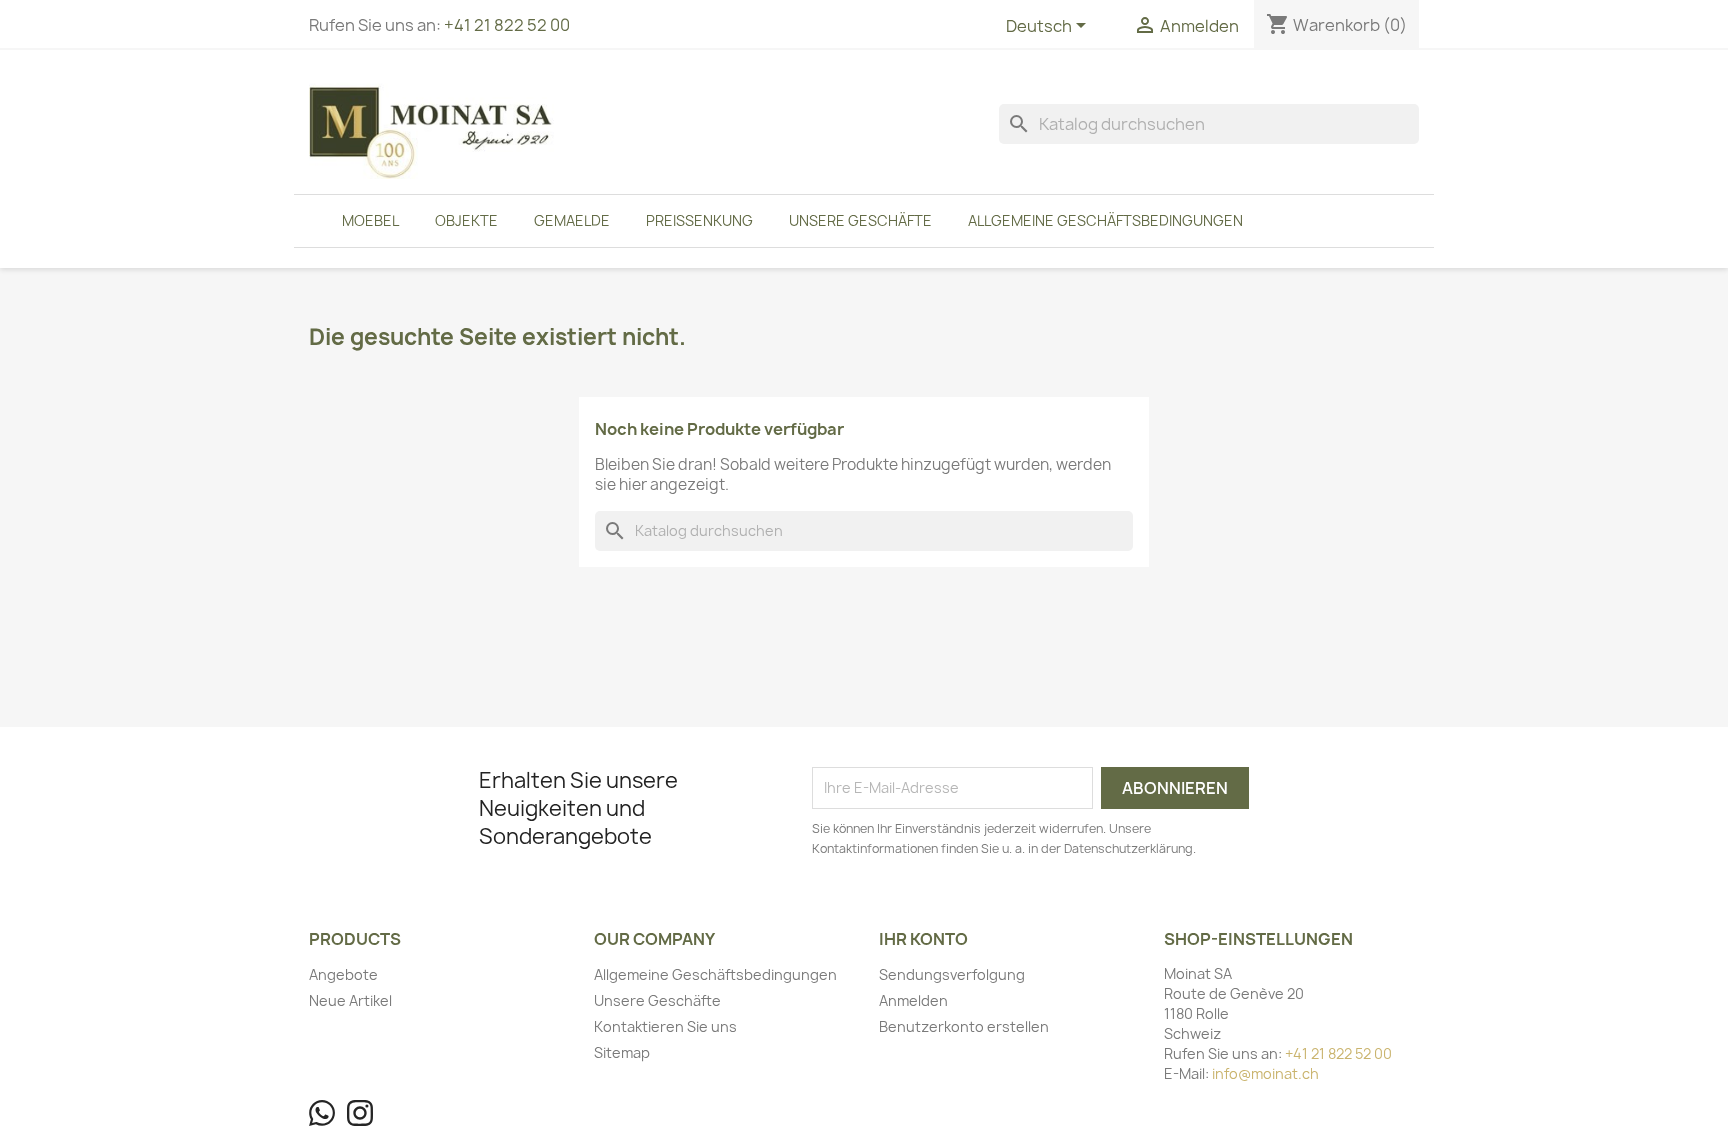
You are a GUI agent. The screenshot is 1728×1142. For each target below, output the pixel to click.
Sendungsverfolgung (952, 974)
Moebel (370, 220)
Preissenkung (699, 220)
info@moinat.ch (1265, 1073)
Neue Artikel (350, 1000)
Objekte (466, 220)
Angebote (343, 974)
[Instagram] (360, 1113)
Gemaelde (572, 220)
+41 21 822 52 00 (507, 25)
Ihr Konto (923, 939)
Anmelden (913, 1000)
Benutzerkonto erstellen (964, 1026)
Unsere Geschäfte (860, 220)
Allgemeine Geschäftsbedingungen (1105, 220)
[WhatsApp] (322, 1113)
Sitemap (622, 1052)
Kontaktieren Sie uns (665, 1026)
